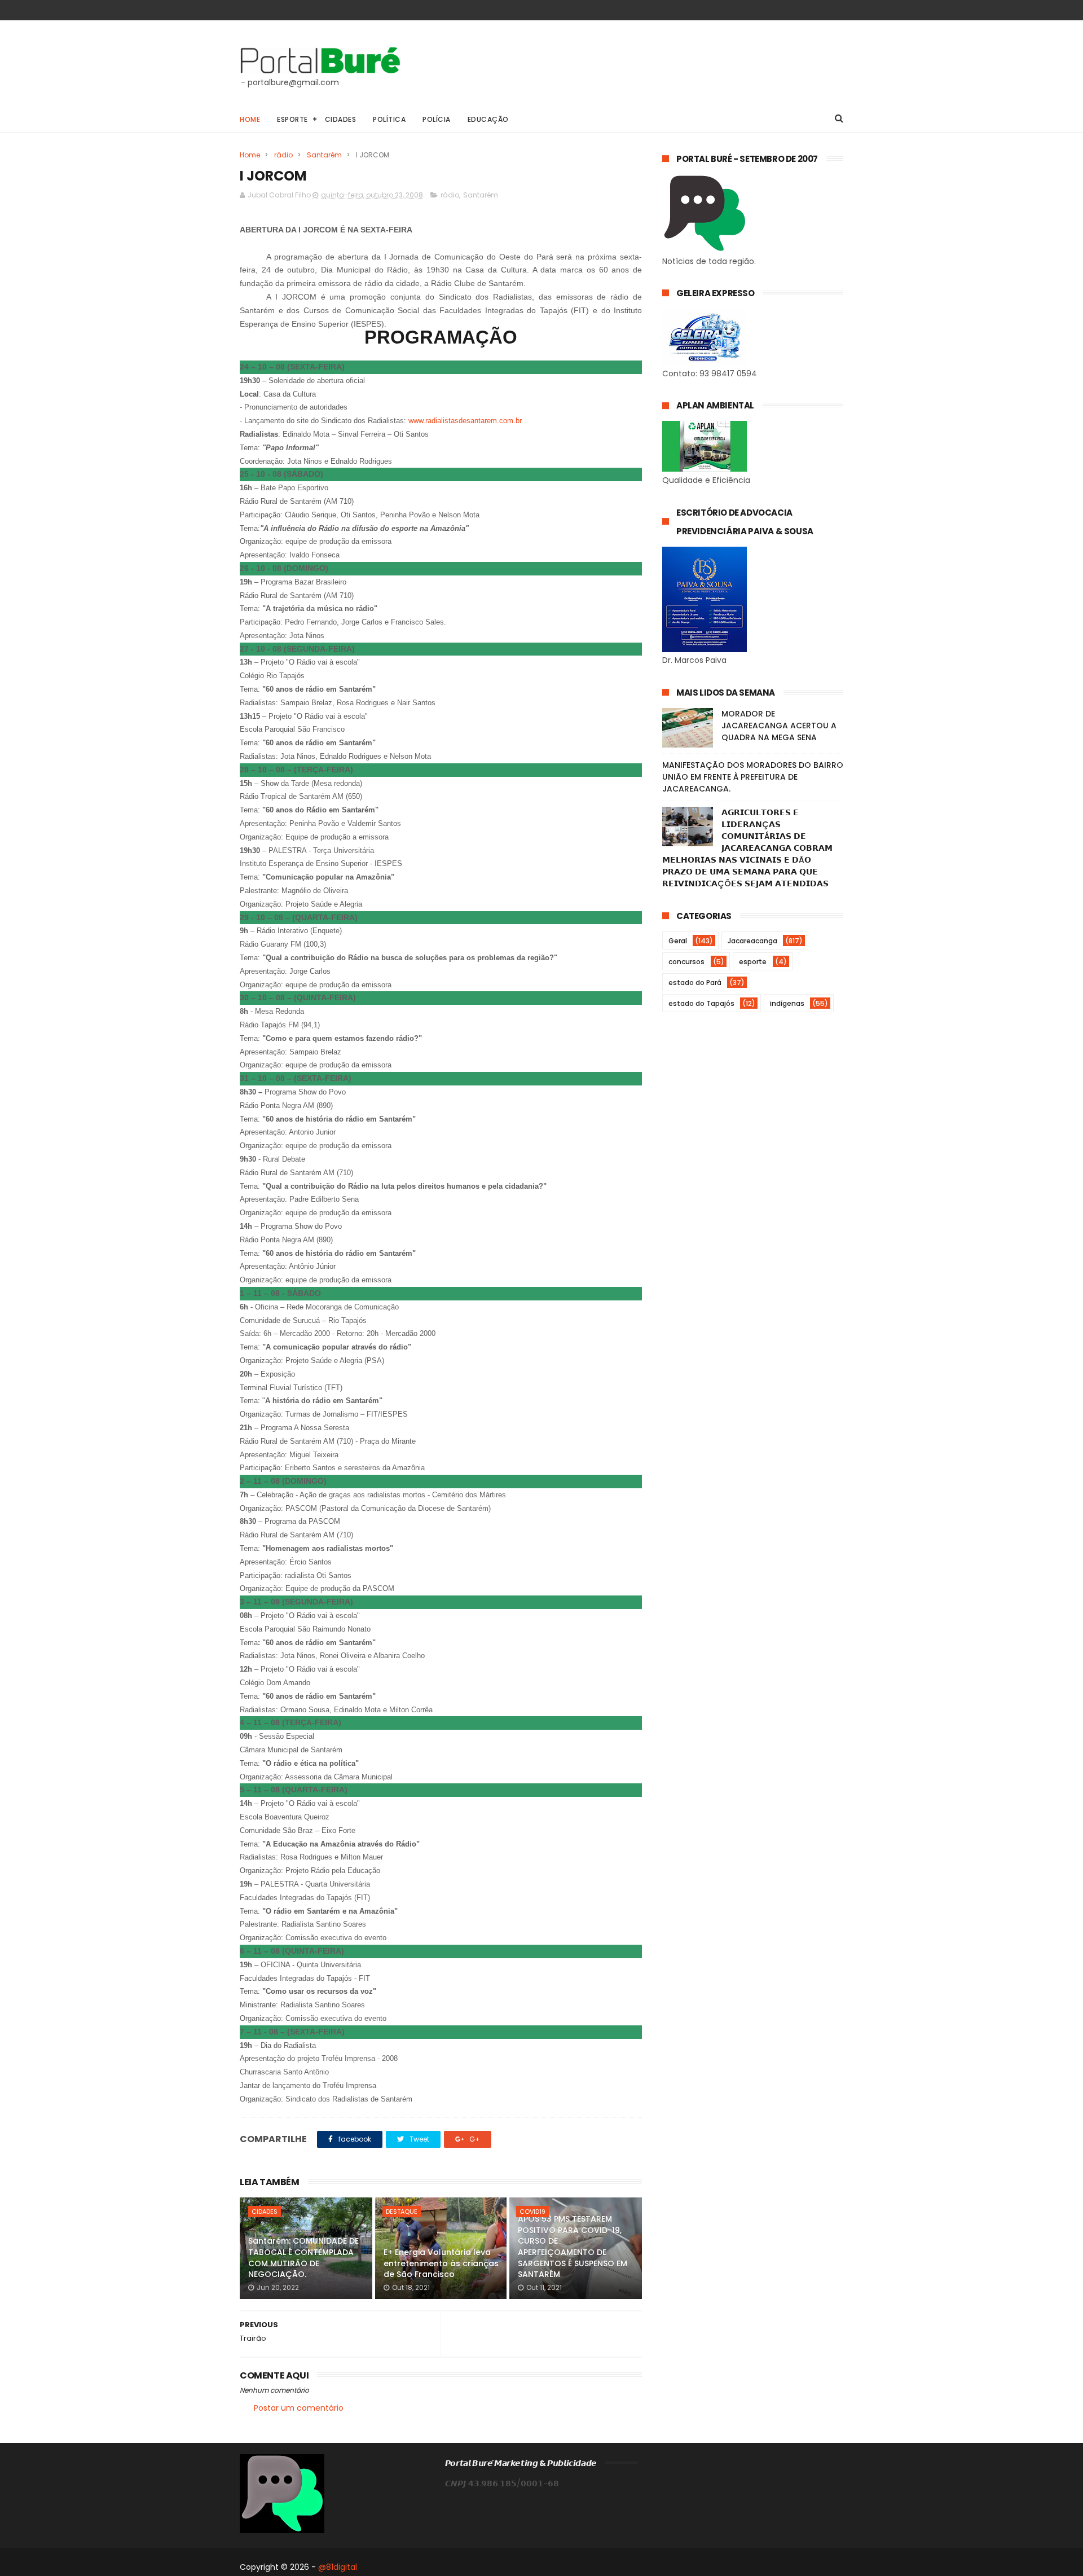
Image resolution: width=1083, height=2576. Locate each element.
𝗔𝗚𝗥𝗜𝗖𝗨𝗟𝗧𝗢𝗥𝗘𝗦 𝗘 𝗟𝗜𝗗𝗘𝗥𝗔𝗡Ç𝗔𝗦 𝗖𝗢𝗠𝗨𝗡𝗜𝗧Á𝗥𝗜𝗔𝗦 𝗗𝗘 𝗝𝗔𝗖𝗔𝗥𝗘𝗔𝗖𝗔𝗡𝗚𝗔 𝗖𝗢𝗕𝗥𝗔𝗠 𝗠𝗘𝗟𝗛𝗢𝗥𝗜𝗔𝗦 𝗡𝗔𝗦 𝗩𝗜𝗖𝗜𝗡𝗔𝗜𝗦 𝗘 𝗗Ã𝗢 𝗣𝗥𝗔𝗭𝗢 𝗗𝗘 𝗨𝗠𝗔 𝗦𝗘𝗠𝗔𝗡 (747, 848)
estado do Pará (695, 983)
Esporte (292, 119)
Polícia (437, 119)
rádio (283, 155)
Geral (678, 941)
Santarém (324, 155)
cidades (265, 2212)
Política (389, 119)
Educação (488, 119)
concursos (686, 962)
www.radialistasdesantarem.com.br (465, 421)
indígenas (787, 1003)
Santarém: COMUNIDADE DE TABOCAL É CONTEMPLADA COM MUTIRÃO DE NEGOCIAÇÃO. (303, 2258)
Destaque (402, 2212)
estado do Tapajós (701, 1003)
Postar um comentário (299, 2408)
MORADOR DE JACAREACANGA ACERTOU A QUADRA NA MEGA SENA (779, 726)
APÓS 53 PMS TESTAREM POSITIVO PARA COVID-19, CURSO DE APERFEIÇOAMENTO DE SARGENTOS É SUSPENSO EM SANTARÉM (573, 2247)
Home (250, 119)
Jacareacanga (752, 941)
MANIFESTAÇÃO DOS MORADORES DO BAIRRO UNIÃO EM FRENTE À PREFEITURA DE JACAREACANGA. (753, 777)
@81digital (338, 2567)
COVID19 (532, 2212)
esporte (753, 962)
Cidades (341, 119)
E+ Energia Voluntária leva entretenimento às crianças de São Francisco (441, 2263)
